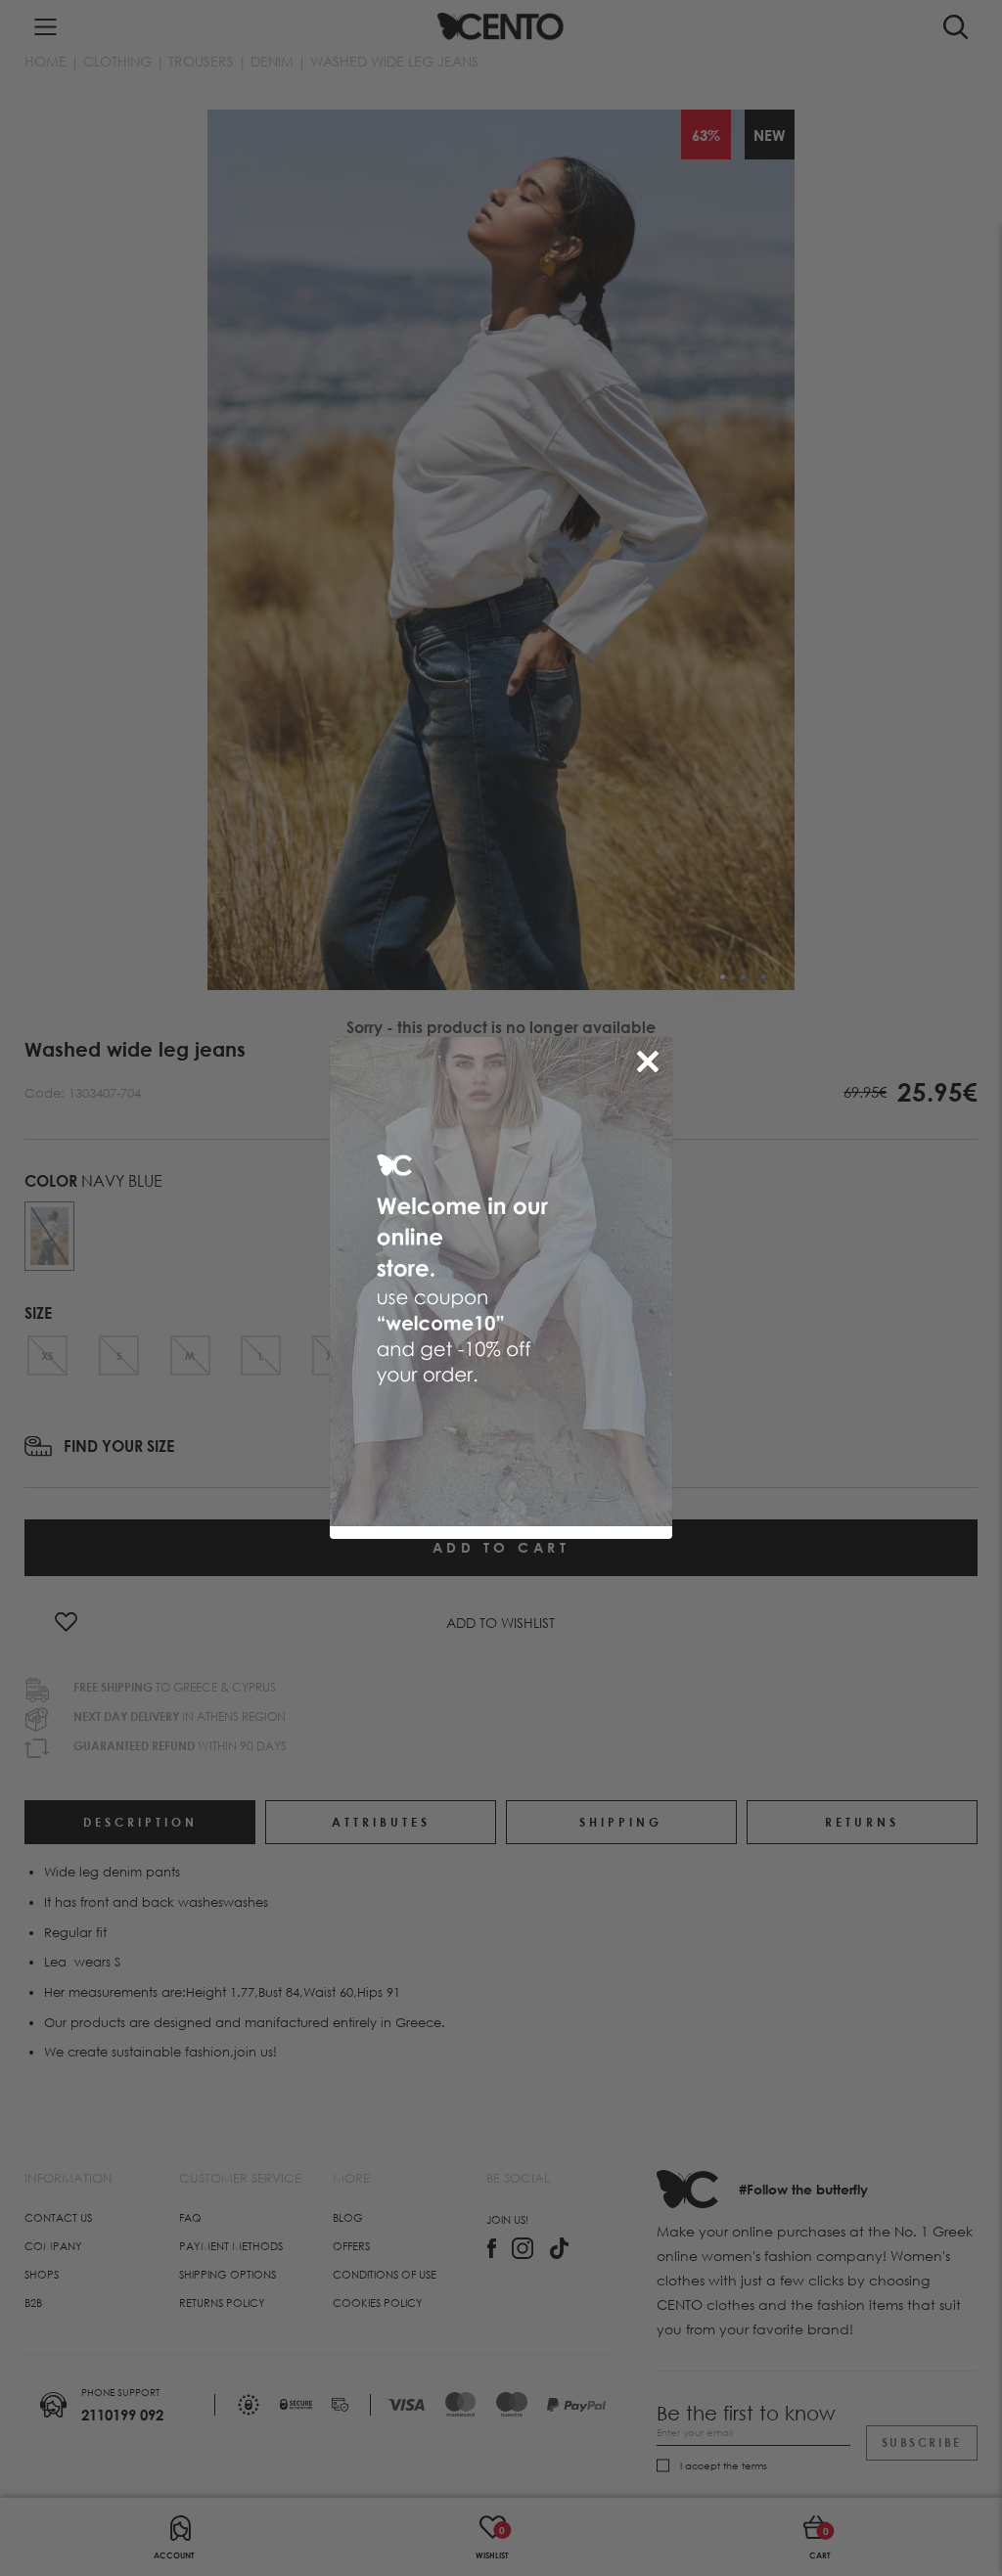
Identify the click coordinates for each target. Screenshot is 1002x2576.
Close (652, 1058)
